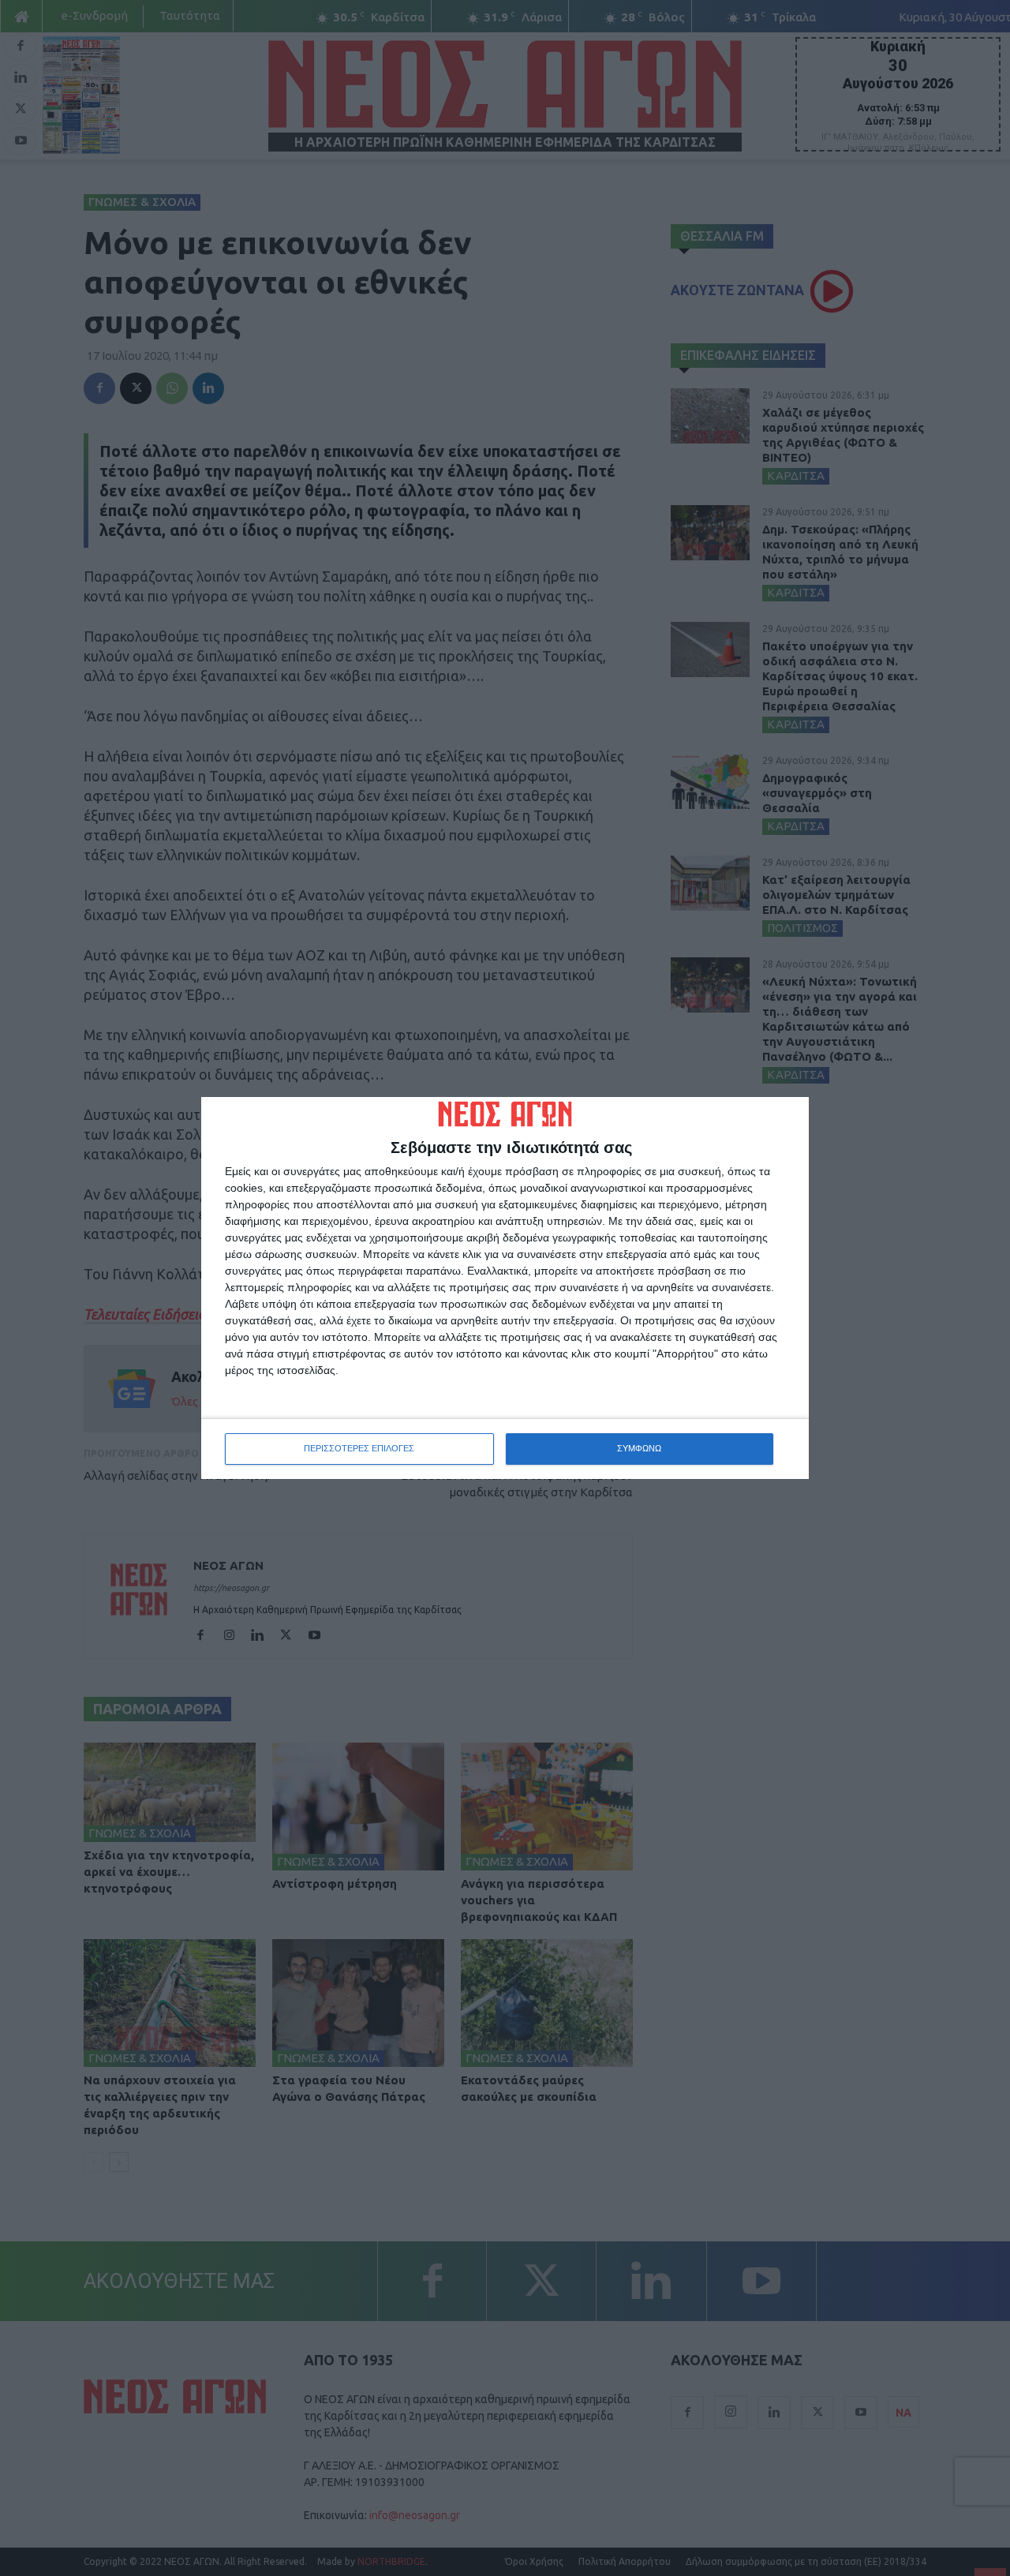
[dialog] (505, 1288)
